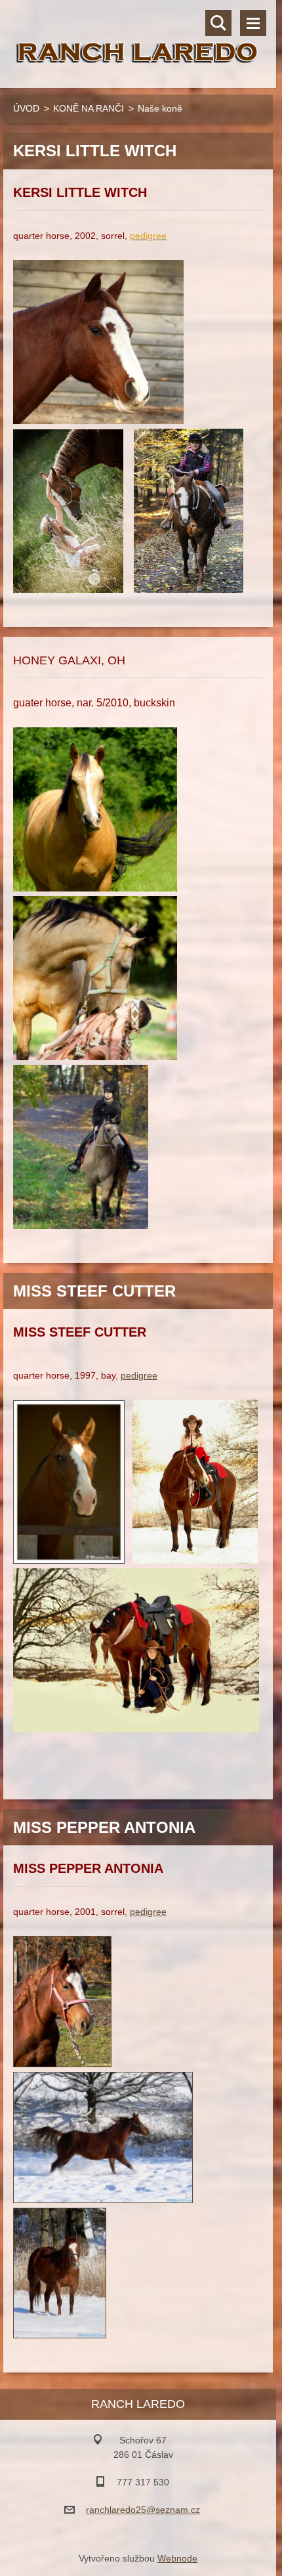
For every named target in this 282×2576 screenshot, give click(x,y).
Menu (253, 23)
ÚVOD (26, 108)
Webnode (177, 2558)
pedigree (139, 1375)
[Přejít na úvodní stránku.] (138, 36)
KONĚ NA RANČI (89, 108)
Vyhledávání (218, 23)
